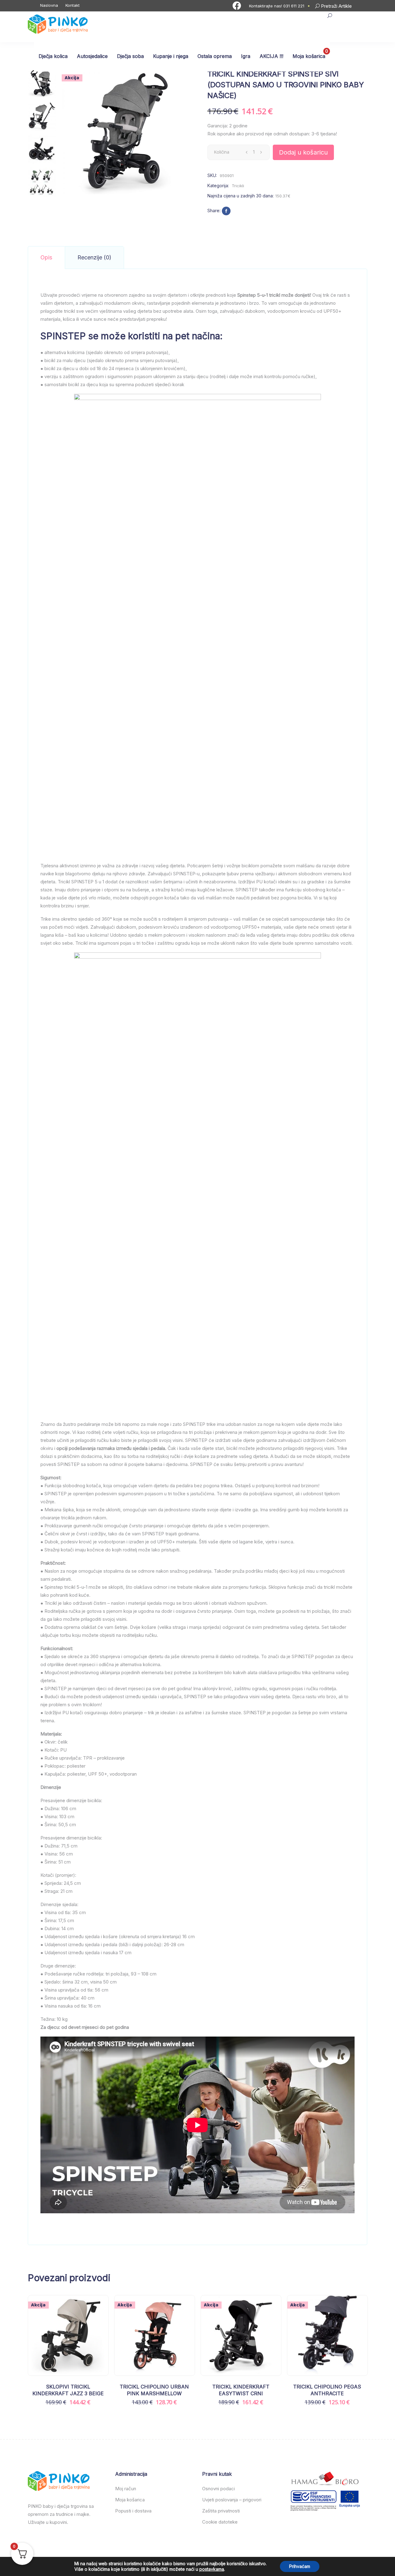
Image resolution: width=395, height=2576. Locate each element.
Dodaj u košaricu (303, 152)
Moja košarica (130, 2500)
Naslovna (49, 5)
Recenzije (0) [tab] (94, 257)
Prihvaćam (300, 2566)
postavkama (212, 2569)
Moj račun (126, 2489)
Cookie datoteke (220, 2522)
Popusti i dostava (133, 2511)
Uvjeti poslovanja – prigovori (232, 2500)
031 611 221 (294, 6)
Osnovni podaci (218, 2489)
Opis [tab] (46, 257)
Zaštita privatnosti (221, 2511)
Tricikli (238, 186)
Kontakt (73, 5)
